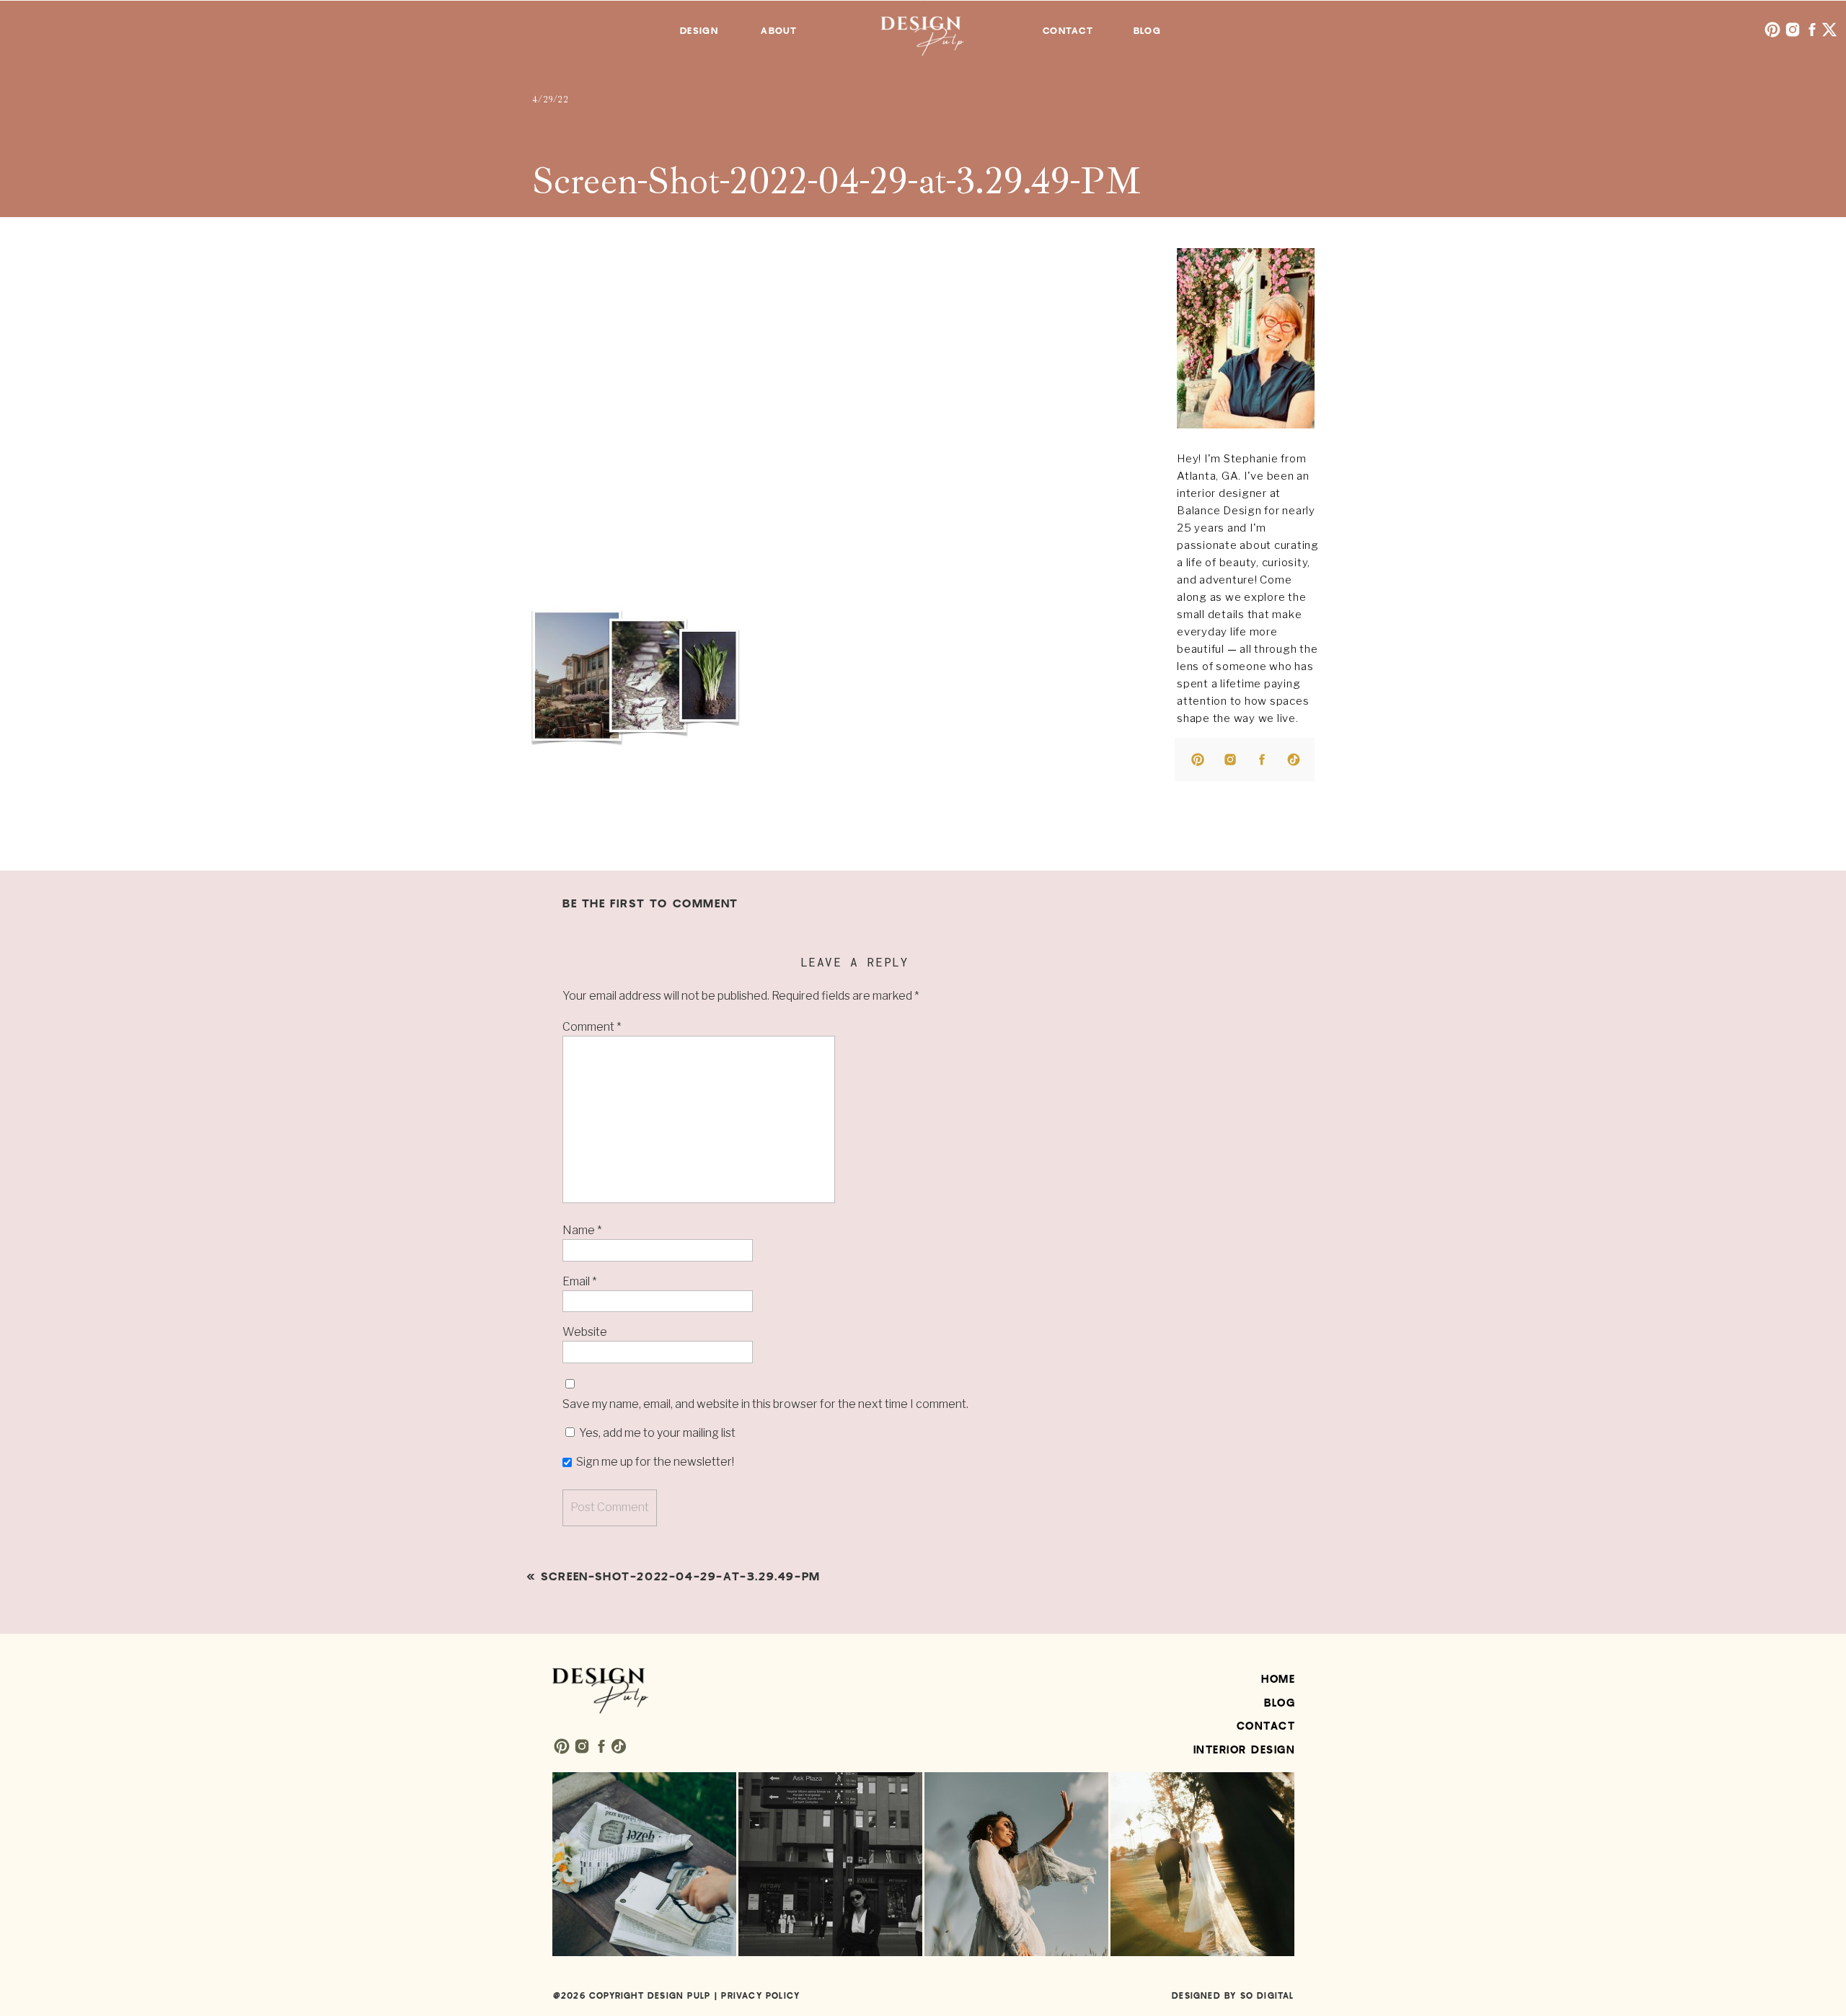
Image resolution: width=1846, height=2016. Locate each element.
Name (582, 1230)
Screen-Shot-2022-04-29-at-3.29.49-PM (681, 1577)
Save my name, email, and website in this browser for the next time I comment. (765, 1404)
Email (579, 1281)
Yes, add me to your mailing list (656, 1433)
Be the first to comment (650, 904)
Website (585, 1332)
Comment (592, 1027)
